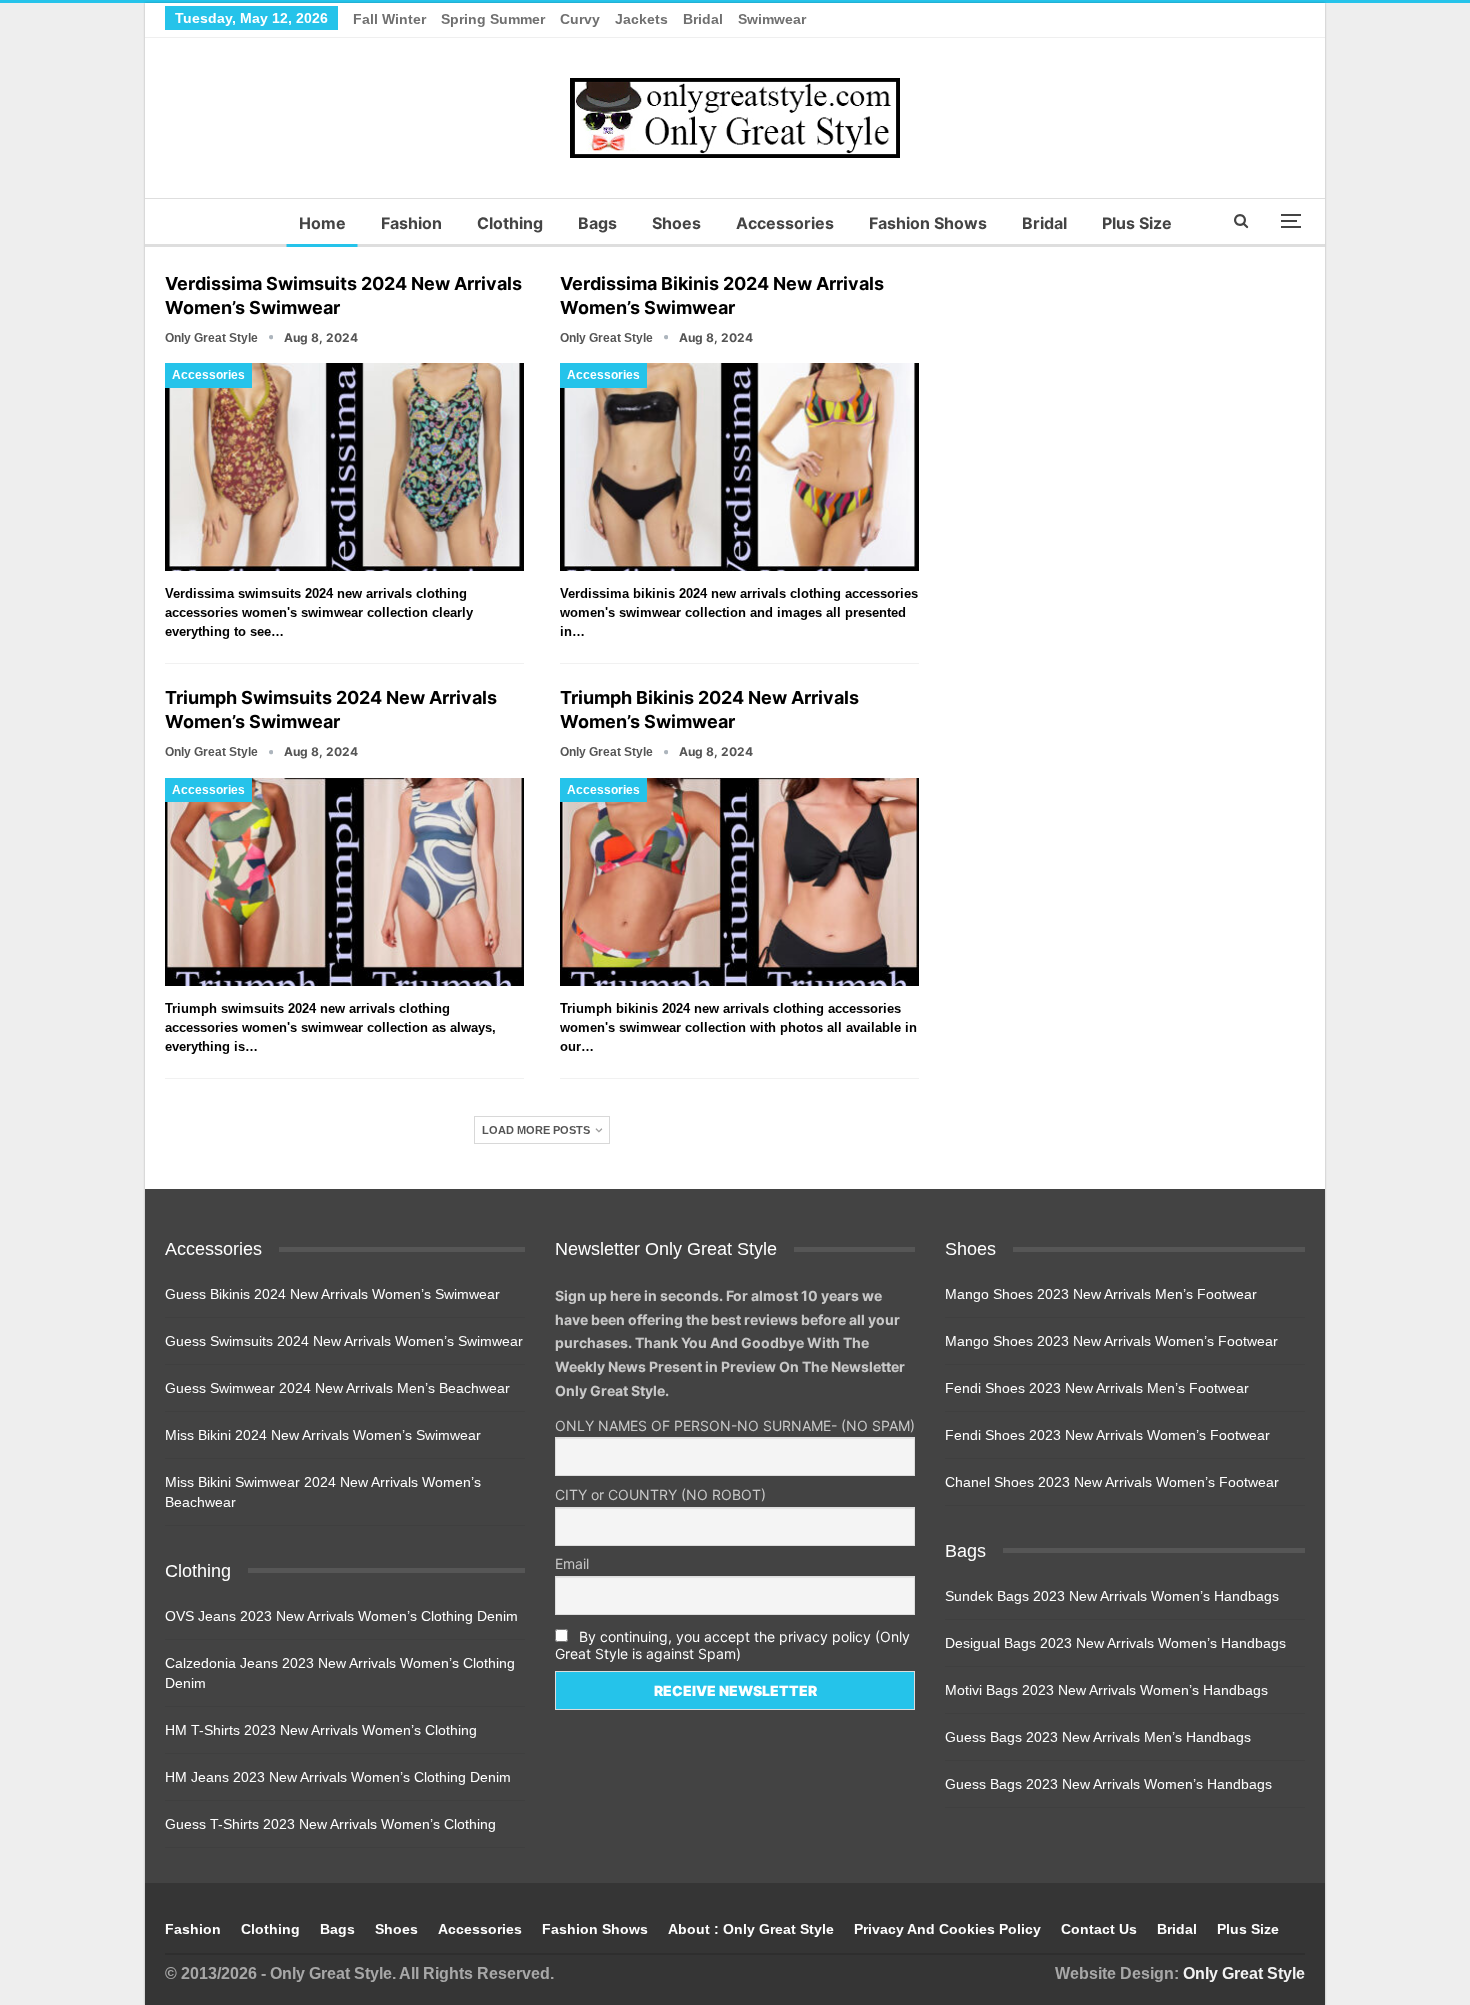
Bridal (703, 19)
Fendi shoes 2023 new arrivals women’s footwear (1107, 1435)
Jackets (641, 19)
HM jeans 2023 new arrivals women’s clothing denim (338, 1777)
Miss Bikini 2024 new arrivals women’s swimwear (323, 1435)
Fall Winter (389, 19)
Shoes (676, 223)
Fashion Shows (928, 223)
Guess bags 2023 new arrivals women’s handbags (1108, 1784)
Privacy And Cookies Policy (947, 1929)
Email (572, 1563)
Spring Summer (493, 19)
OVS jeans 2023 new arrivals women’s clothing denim (341, 1616)
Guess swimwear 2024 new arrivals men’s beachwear (337, 1388)
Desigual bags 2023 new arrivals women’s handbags (1115, 1643)
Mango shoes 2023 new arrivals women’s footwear (1111, 1341)
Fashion (411, 223)
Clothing (510, 223)
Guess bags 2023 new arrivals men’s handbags (1098, 1737)
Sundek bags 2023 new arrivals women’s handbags (1112, 1596)
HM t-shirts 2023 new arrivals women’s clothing (321, 1730)
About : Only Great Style (751, 1929)
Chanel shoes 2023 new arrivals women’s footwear (1112, 1482)
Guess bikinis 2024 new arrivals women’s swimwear (332, 1294)
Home (322, 223)
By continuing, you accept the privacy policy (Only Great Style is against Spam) (732, 1645)
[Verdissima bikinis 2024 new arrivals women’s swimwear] (739, 467)
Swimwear (772, 19)
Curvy (580, 19)
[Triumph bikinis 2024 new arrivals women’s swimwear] (739, 882)
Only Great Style (1244, 1973)
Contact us (1099, 1929)
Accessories (785, 223)
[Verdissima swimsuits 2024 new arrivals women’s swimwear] (344, 467)
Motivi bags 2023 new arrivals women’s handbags (1106, 1690)
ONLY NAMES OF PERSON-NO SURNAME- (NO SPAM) (735, 1425)
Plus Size (1137, 223)
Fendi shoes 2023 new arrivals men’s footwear (1097, 1388)
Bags (597, 223)
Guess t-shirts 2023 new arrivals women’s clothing (330, 1824)
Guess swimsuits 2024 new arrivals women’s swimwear (344, 1341)
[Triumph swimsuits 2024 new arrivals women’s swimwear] (344, 882)
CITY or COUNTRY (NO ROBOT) (660, 1494)
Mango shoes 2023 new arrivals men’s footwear (1101, 1294)
